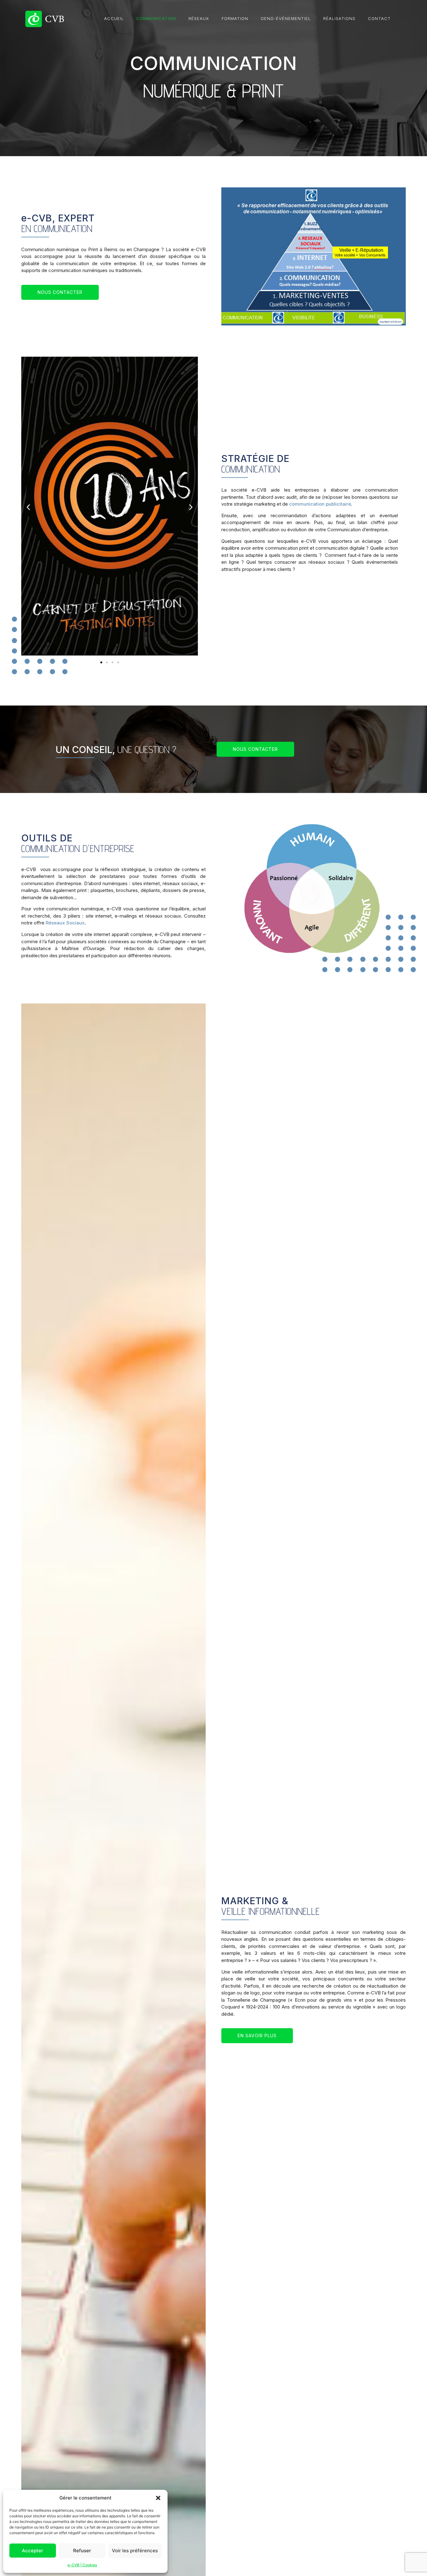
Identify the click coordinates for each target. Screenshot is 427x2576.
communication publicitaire (320, 504)
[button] (158, 2498)
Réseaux (199, 18)
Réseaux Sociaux (65, 923)
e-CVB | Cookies (82, 2565)
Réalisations (339, 18)
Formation (235, 18)
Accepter (33, 2551)
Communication (156, 18)
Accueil (114, 18)
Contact (379, 18)
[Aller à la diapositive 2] (107, 662)
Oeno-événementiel (286, 18)
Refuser (82, 2551)
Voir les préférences (135, 2551)
